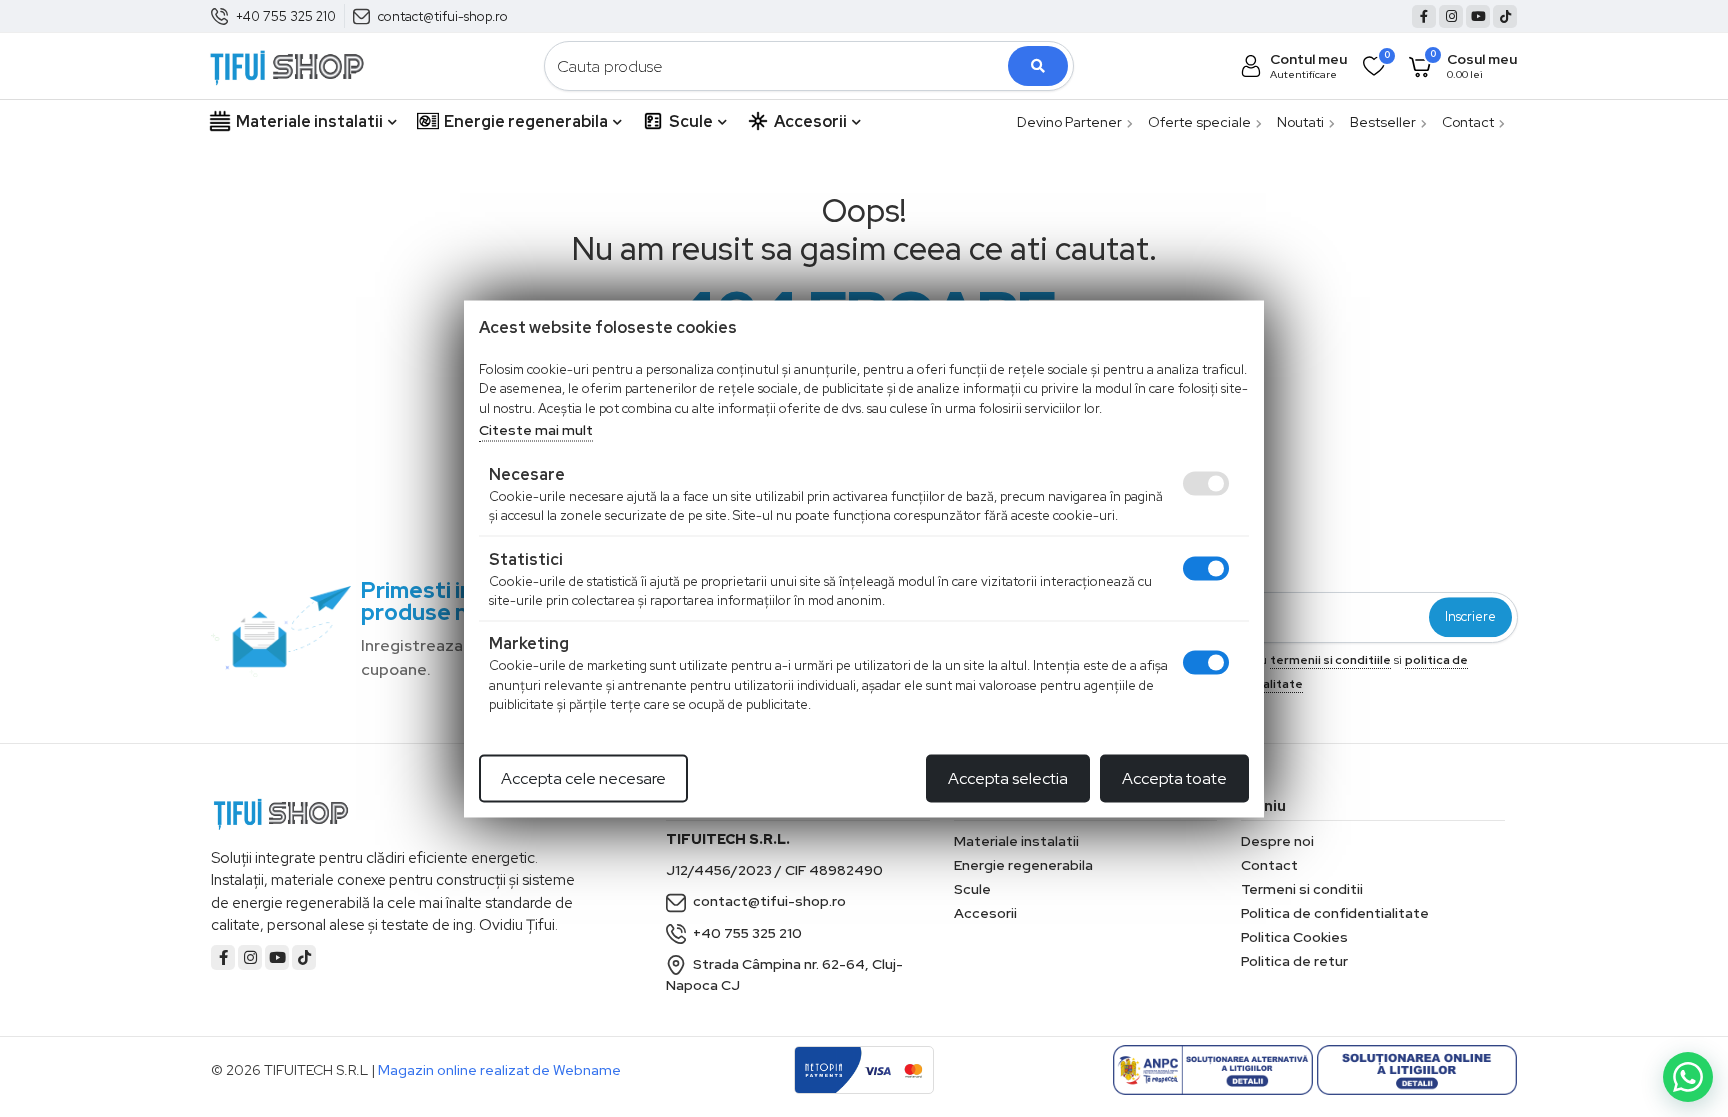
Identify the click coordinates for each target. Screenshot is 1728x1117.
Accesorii (810, 121)
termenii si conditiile (1330, 660)
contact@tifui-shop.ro (443, 16)
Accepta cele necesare (583, 777)
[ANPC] (1213, 1070)
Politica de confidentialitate (1335, 913)
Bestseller (1383, 122)
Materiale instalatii (309, 121)
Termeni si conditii (1302, 889)
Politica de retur (1294, 961)
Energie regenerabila (526, 121)
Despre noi (1277, 841)
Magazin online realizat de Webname (499, 1070)
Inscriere (1470, 617)
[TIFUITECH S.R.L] (287, 64)
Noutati (1300, 122)
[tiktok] (1505, 16)
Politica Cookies (1294, 937)
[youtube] (1478, 16)
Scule (691, 121)
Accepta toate (1174, 777)
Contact (1468, 122)
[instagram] (1451, 16)
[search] (1038, 66)
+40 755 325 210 (286, 16)
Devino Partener (1069, 122)
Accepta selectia (1008, 777)
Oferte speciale (1199, 122)
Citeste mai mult (536, 430)
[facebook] (1424, 16)
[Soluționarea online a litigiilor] (1417, 1070)
